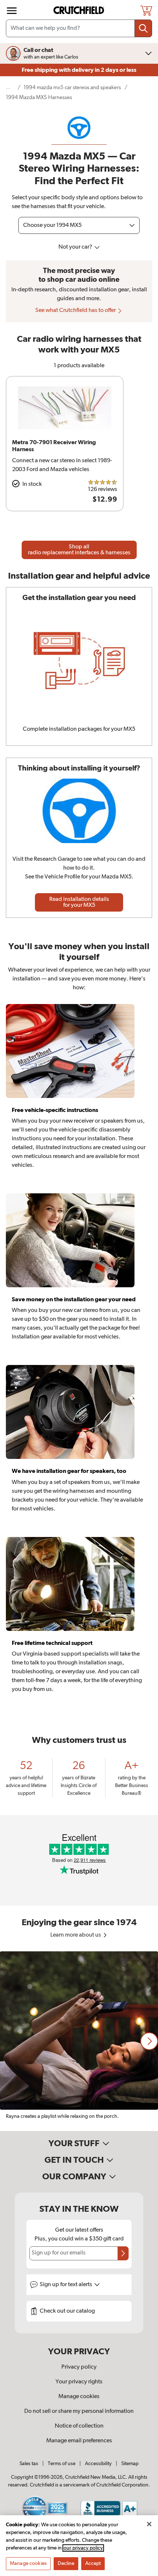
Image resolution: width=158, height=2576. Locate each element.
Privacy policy (79, 2367)
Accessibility (98, 2464)
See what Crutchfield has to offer (76, 310)
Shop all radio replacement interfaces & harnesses (79, 550)
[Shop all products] (12, 11)
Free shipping (79, 70)
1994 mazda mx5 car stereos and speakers (72, 87)
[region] (79, 2041)
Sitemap (130, 2464)
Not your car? (76, 247)
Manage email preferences (79, 2441)
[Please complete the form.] (123, 2253)
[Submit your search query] (143, 28)
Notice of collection (79, 2426)
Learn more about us (76, 1935)
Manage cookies (79, 2397)
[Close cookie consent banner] (149, 2524)
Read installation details (79, 902)
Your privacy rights (79, 2382)
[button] (149, 2041)
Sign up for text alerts (67, 2285)
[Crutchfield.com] (80, 10)
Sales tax (29, 2464)
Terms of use (62, 2464)
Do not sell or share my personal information (79, 2411)
